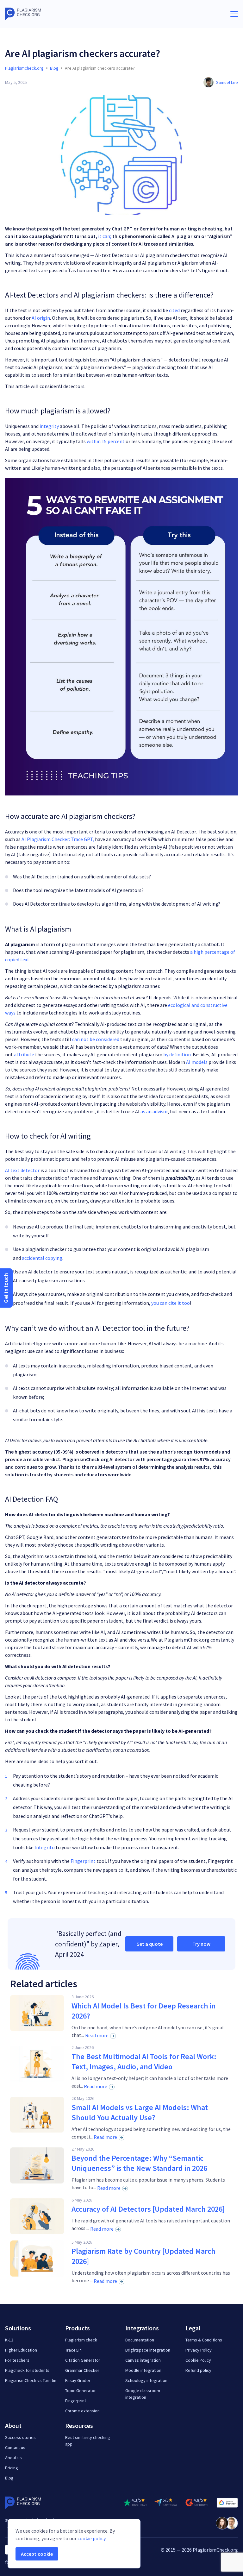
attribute (24, 1054)
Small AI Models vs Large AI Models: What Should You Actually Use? (140, 2112)
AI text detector (22, 1170)
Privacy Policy (199, 2350)
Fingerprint (83, 1861)
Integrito (45, 1847)
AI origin (41, 318)
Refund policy (198, 2370)
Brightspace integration (148, 2350)
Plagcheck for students (27, 2370)
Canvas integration (143, 2360)
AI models (197, 1062)
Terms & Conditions (204, 2340)
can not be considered (96, 1039)
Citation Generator (83, 2360)
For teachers (17, 2360)
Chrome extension (82, 2411)
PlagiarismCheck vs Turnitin (31, 2380)
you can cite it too (171, 1303)
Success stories (20, 2437)
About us (13, 2458)
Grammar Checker (82, 2370)
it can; (105, 236)
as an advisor (154, 1111)
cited (174, 310)
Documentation (140, 2340)
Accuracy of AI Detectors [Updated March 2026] (148, 2209)
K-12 (9, 2340)
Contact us (15, 2447)
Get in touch (6, 1288)
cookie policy (91, 2538)
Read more (97, 2035)
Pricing (12, 2468)
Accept (37, 2554)
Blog (9, 2478)
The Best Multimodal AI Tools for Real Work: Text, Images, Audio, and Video (144, 2061)
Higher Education (21, 2350)
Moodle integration (143, 2370)
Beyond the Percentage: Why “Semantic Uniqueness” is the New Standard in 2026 (139, 2163)
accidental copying (42, 1258)
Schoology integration (146, 2380)
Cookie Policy (198, 2360)
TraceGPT (74, 2350)
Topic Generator (81, 2391)
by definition (177, 1054)
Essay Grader (78, 2380)
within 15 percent (106, 441)
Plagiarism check (81, 2340)
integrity (49, 426)
